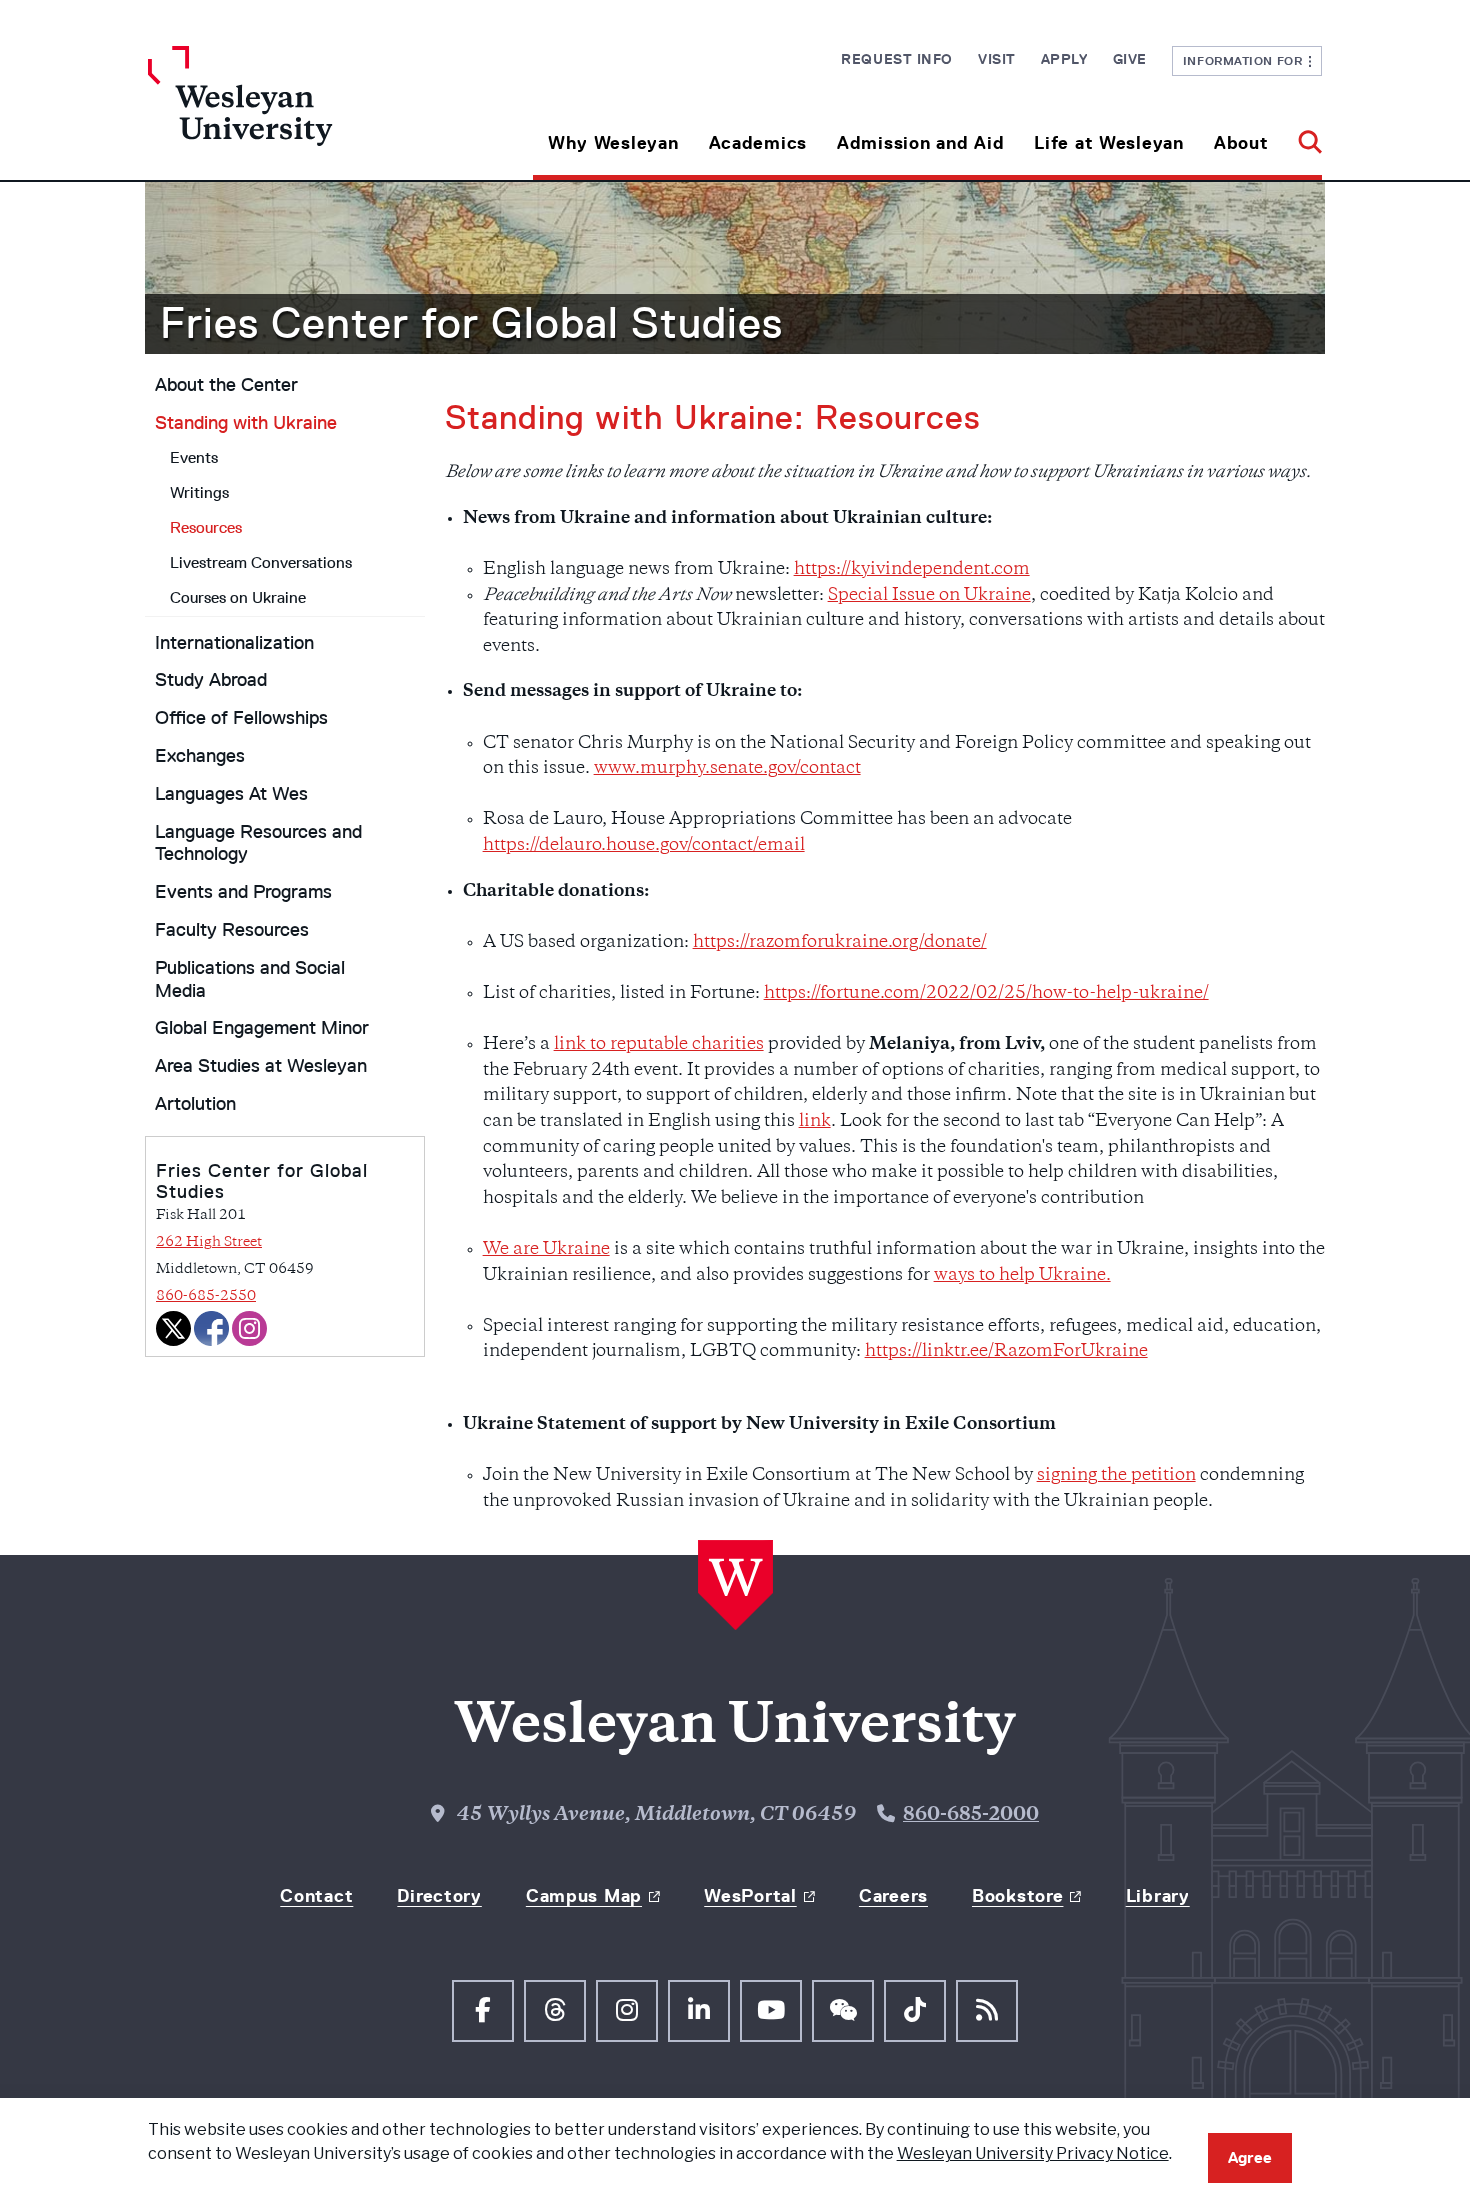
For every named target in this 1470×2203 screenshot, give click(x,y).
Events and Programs (243, 892)
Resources (206, 527)
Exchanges (200, 756)
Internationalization (234, 643)
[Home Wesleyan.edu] (295, 113)
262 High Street (209, 1242)
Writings (199, 492)
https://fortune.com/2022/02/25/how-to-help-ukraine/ (986, 994)
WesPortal (750, 1896)
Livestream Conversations (261, 562)
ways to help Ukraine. (1022, 1276)
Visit (997, 59)
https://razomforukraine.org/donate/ (840, 943)
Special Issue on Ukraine (929, 596)
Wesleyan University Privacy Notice (1033, 2153)
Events (194, 457)
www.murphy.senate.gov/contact (727, 769)
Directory (439, 1896)
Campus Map (584, 1896)
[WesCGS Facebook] (211, 1328)
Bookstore (1017, 1896)
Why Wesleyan (613, 143)
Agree (1250, 2157)
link (815, 1122)
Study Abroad (211, 680)
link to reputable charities (659, 1045)
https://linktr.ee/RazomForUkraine (1006, 1352)
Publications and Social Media (250, 979)
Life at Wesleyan (1109, 143)
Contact (316, 1896)
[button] (1302, 135)
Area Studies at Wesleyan (261, 1066)
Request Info (897, 59)
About (1241, 143)
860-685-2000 (971, 1816)
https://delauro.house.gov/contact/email (644, 846)
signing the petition (1116, 1476)
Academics (758, 143)
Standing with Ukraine (246, 423)
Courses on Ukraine (238, 597)
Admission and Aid (920, 143)
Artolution (195, 1104)
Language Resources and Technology (258, 843)
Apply (1064, 59)
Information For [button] (1246, 60)
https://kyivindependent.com (912, 570)
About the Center (226, 385)
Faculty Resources (232, 930)
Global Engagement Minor (262, 1028)
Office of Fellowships (241, 718)
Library (1158, 1896)
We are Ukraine (546, 1250)
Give (1130, 59)
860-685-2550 (206, 1296)
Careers (893, 1896)
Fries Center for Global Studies (471, 323)
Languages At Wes (231, 794)
